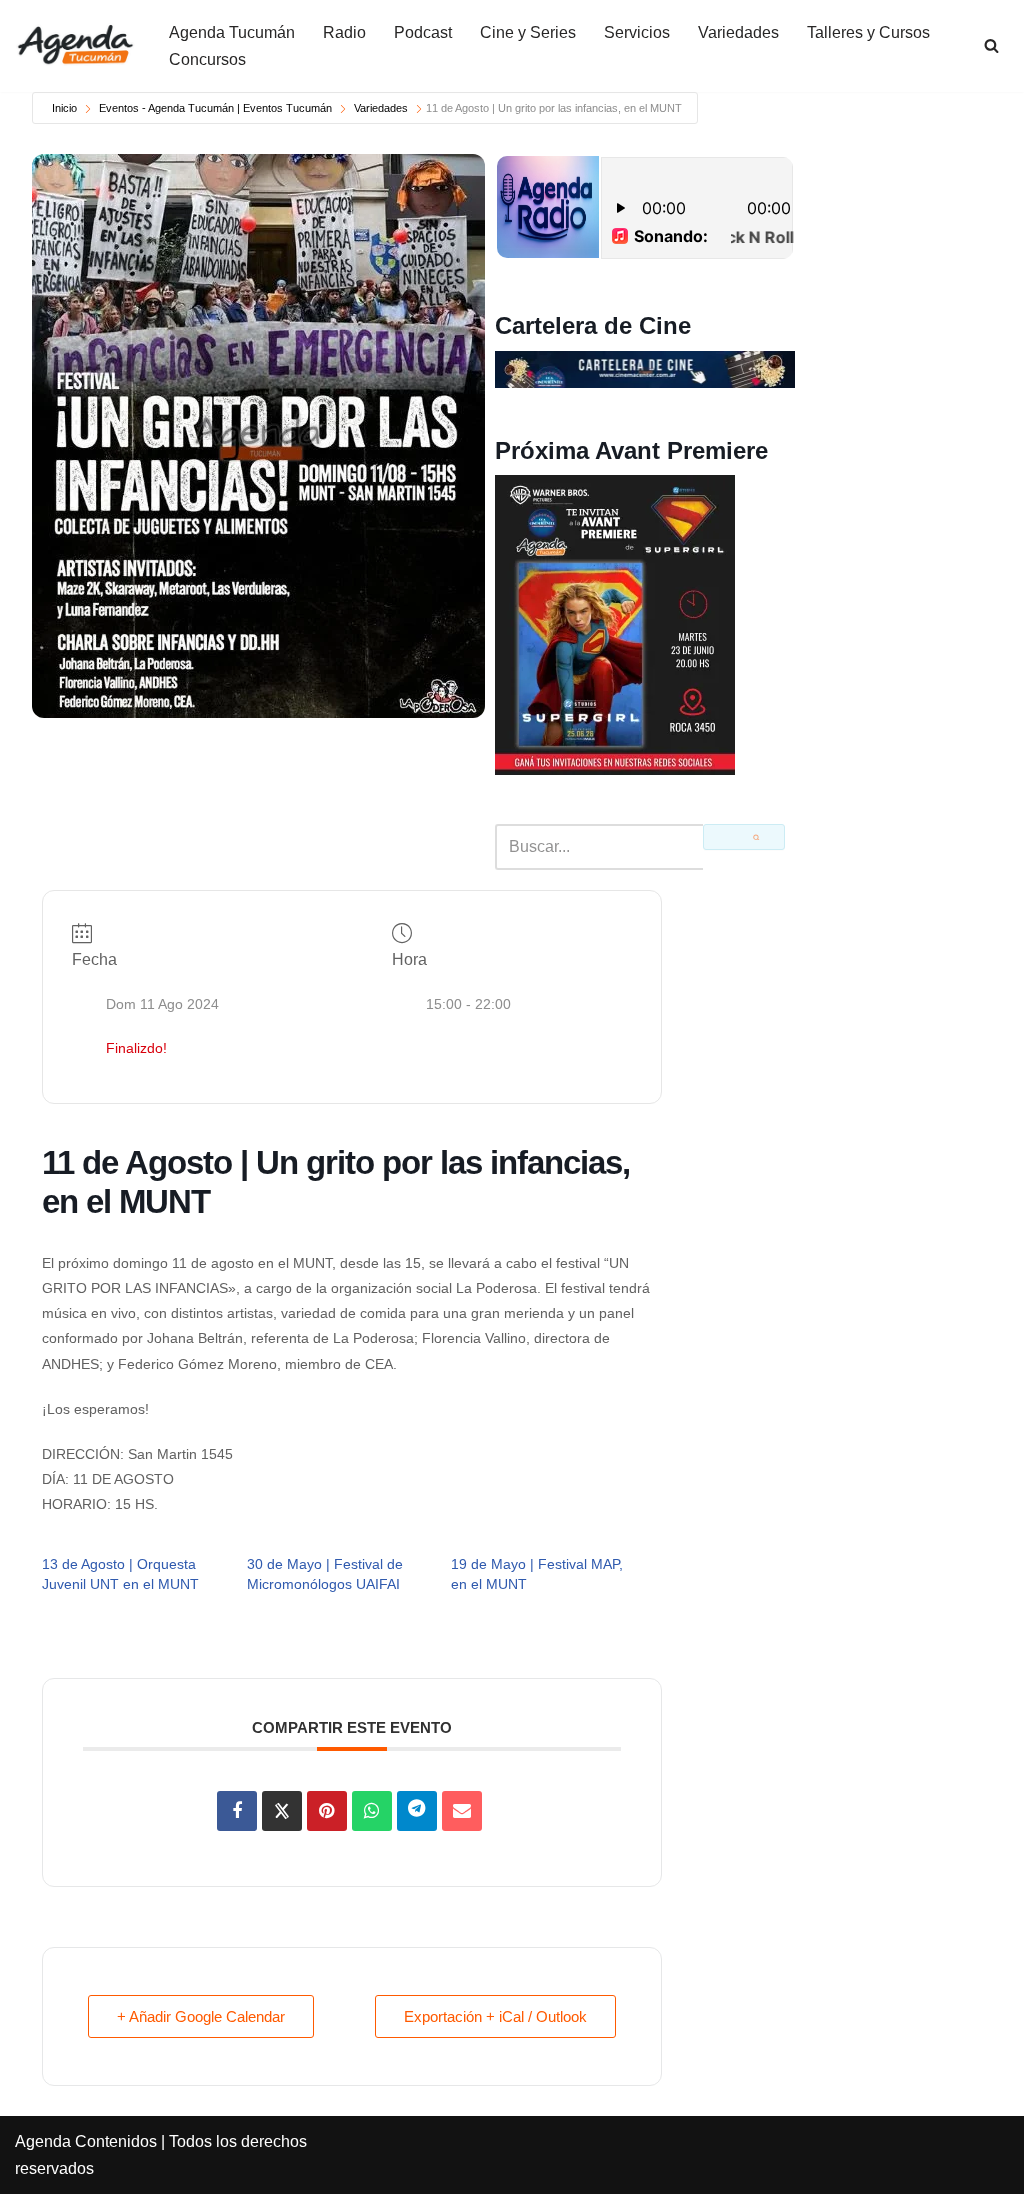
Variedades (738, 32)
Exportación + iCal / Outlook (495, 2016)
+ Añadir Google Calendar (201, 2016)
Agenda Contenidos (86, 2141)
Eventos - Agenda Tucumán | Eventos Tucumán (215, 108)
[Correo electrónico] (462, 1811)
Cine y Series (528, 32)
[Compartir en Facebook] (237, 1811)
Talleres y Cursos (868, 32)
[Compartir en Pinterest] (327, 1811)
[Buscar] (991, 45)
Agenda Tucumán (232, 32)
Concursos (207, 59)
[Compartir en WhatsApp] (372, 1811)
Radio (344, 32)
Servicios (637, 32)
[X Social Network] (282, 1811)
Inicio (64, 108)
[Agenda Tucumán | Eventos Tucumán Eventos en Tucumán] (75, 46)
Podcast (423, 32)
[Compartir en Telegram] (417, 1811)
